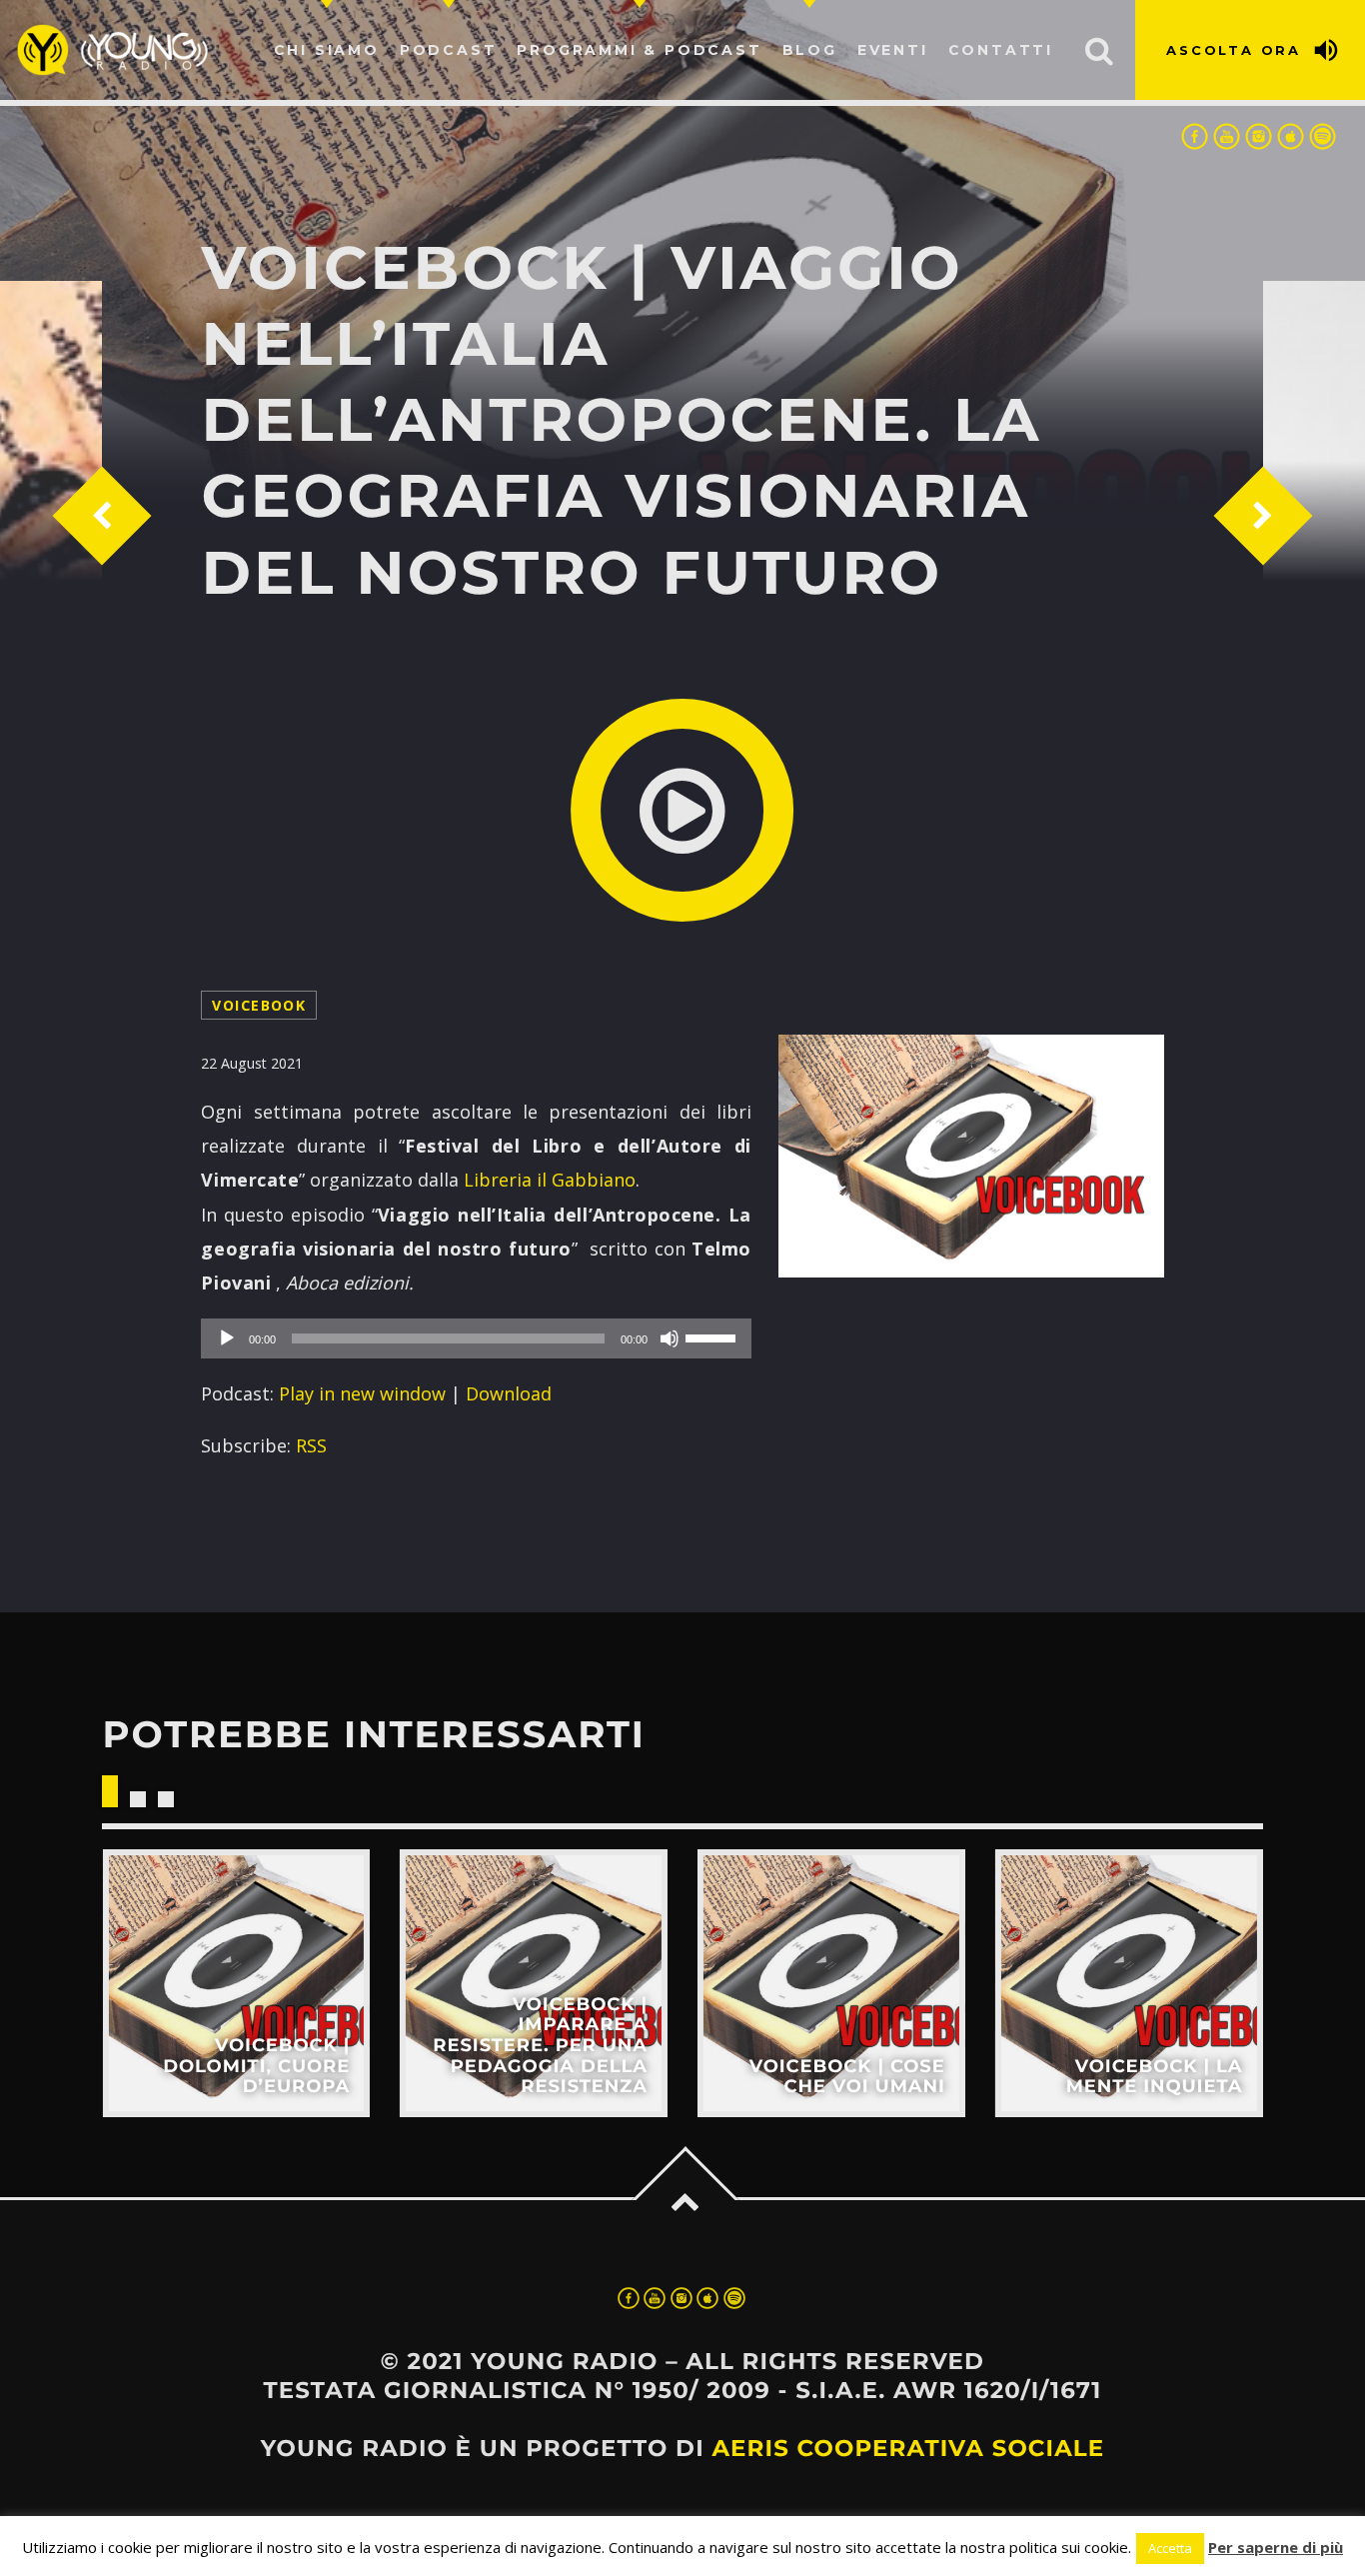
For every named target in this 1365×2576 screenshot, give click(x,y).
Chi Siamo (327, 50)
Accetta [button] (1170, 2548)
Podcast (449, 50)
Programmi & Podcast (639, 50)
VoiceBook (259, 1005)
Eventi (893, 50)
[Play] (227, 1338)
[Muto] (670, 1338)
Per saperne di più (1276, 2547)
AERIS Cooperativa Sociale (908, 2448)
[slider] (713, 1336)
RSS (311, 1445)
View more (236, 1983)
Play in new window (362, 1393)
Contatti (1001, 50)
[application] (476, 1338)
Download (509, 1393)
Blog (810, 50)
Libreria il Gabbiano (550, 1180)
